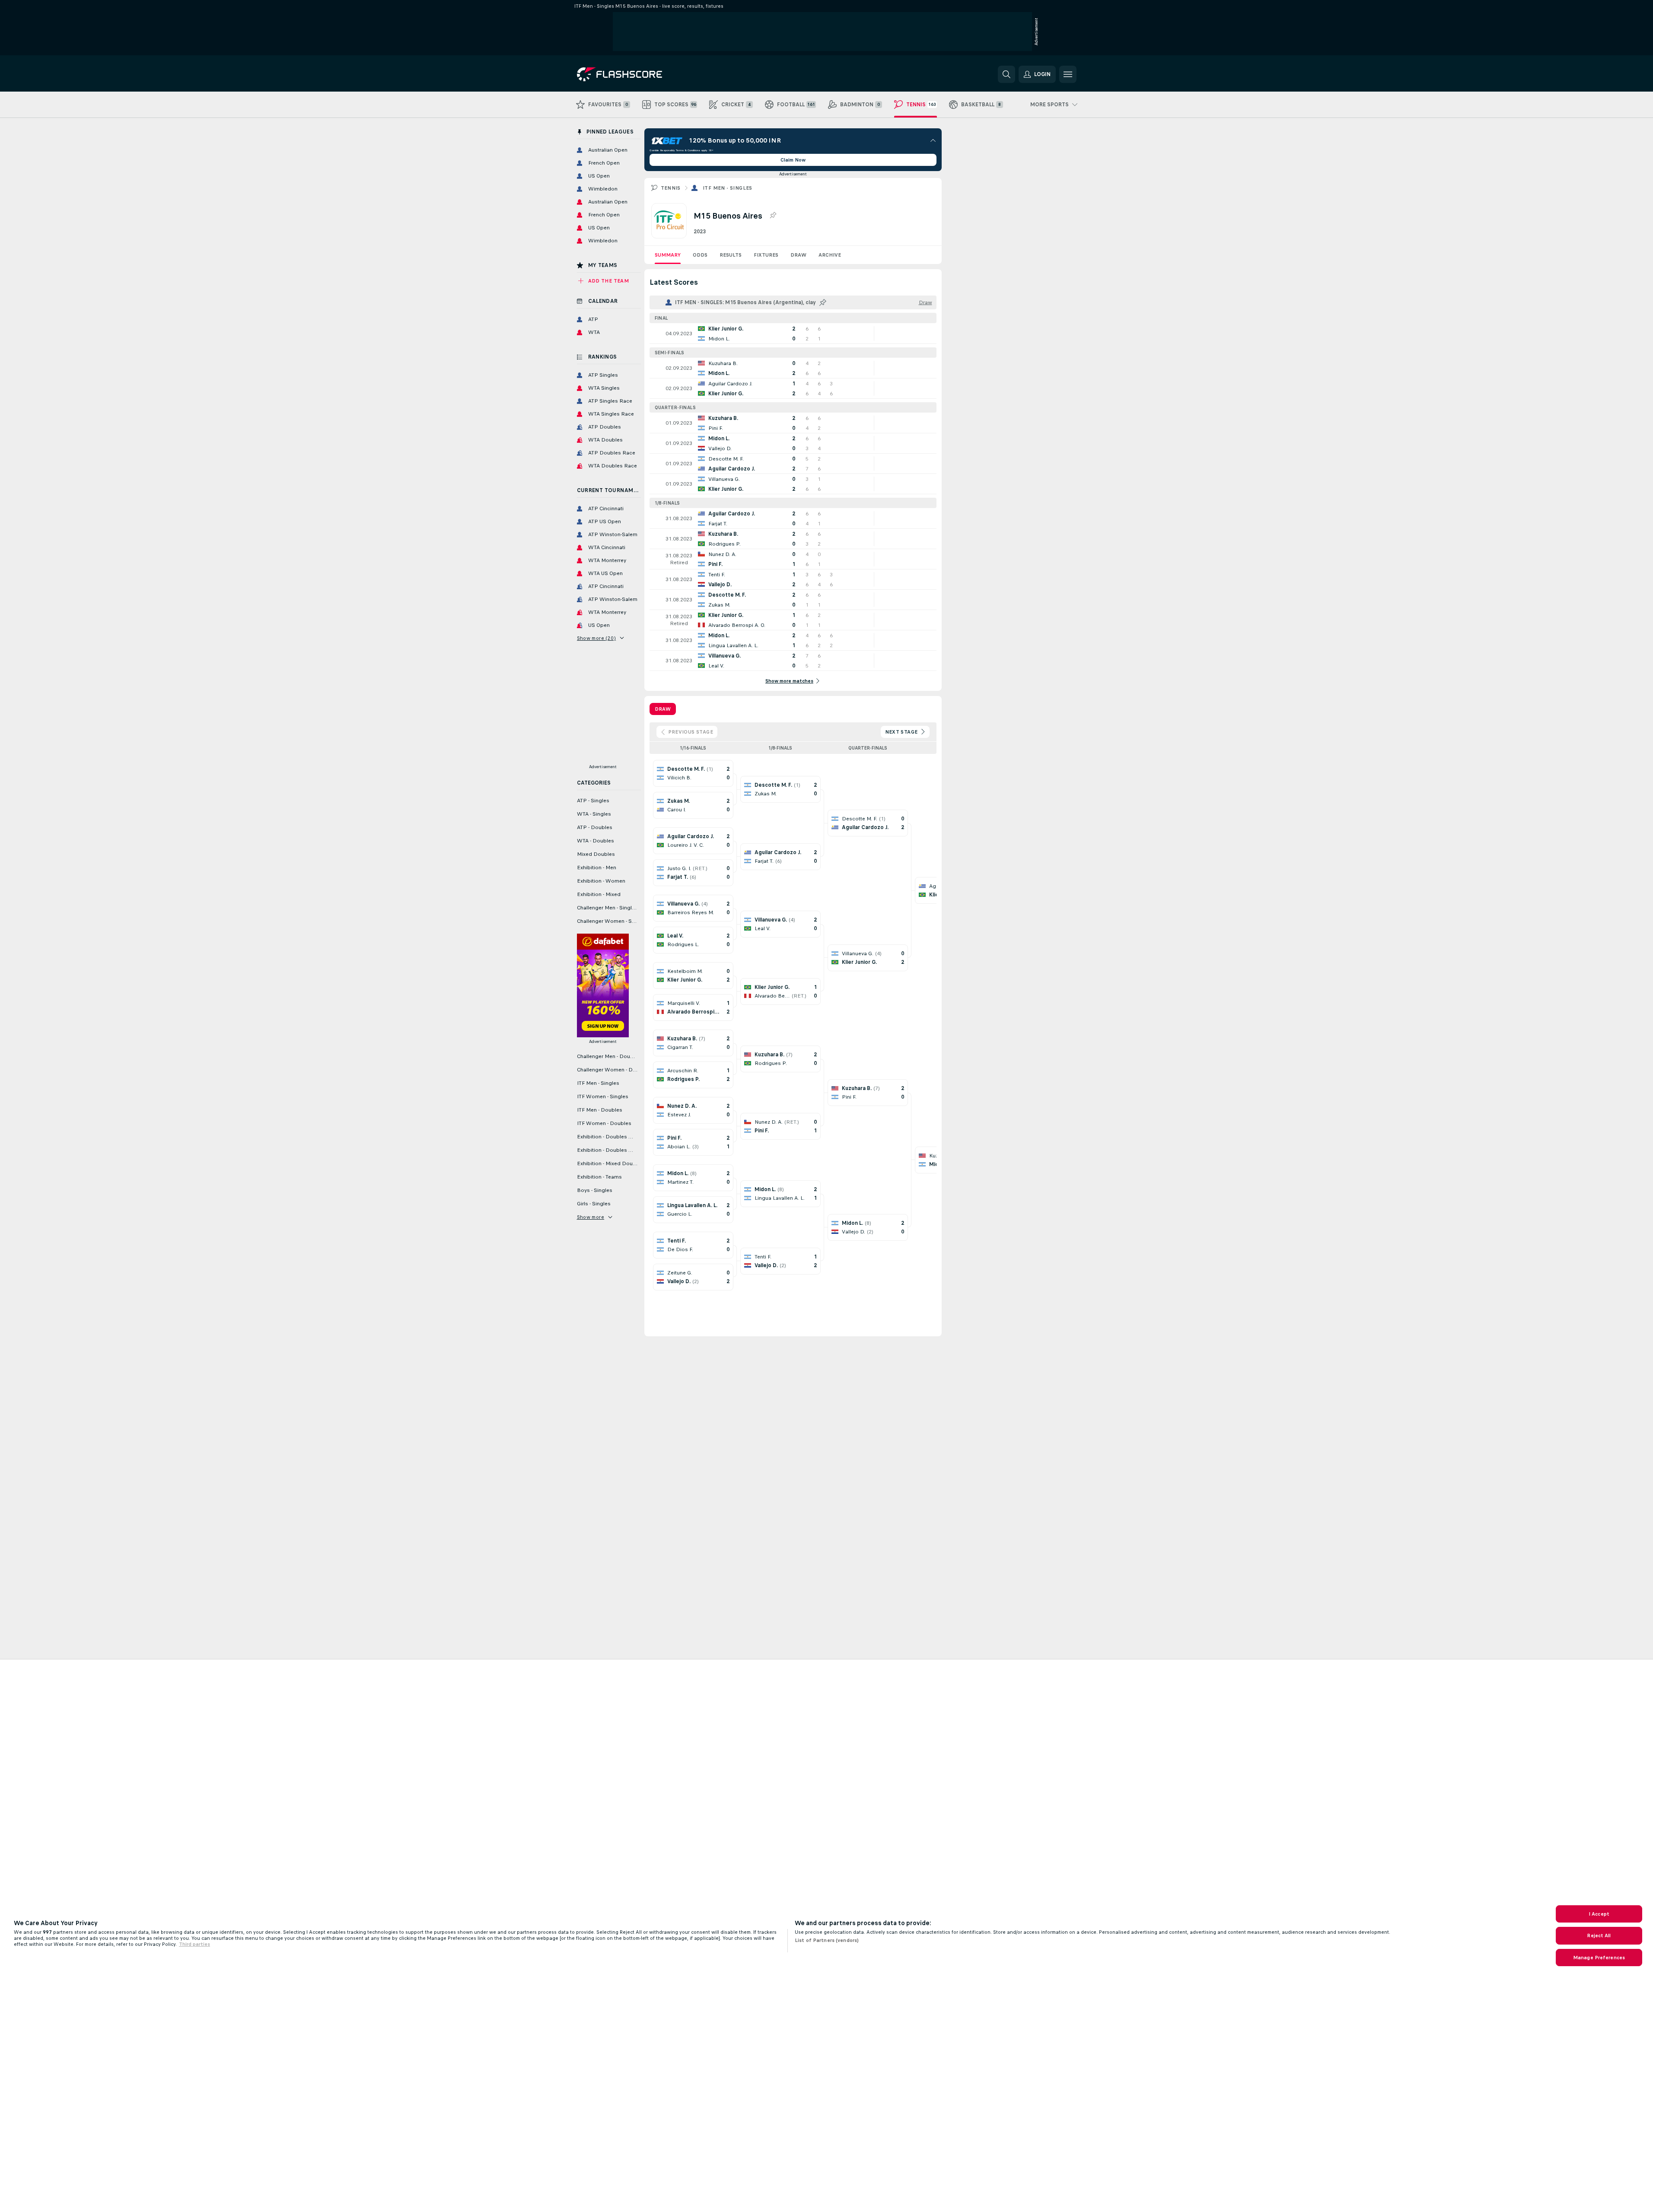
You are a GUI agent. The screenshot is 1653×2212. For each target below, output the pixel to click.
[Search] (1006, 74)
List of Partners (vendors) (827, 1940)
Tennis (671, 188)
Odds (700, 255)
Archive (830, 255)
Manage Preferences (1599, 1958)
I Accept (1599, 1914)
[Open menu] (1068, 74)
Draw (798, 255)
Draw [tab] (663, 709)
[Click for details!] (793, 334)
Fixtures (766, 255)
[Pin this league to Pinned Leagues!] (773, 216)
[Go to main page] (636, 74)
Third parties (194, 1944)
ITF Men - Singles (728, 188)
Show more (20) (597, 638)
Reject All (1599, 1935)
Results (731, 255)
